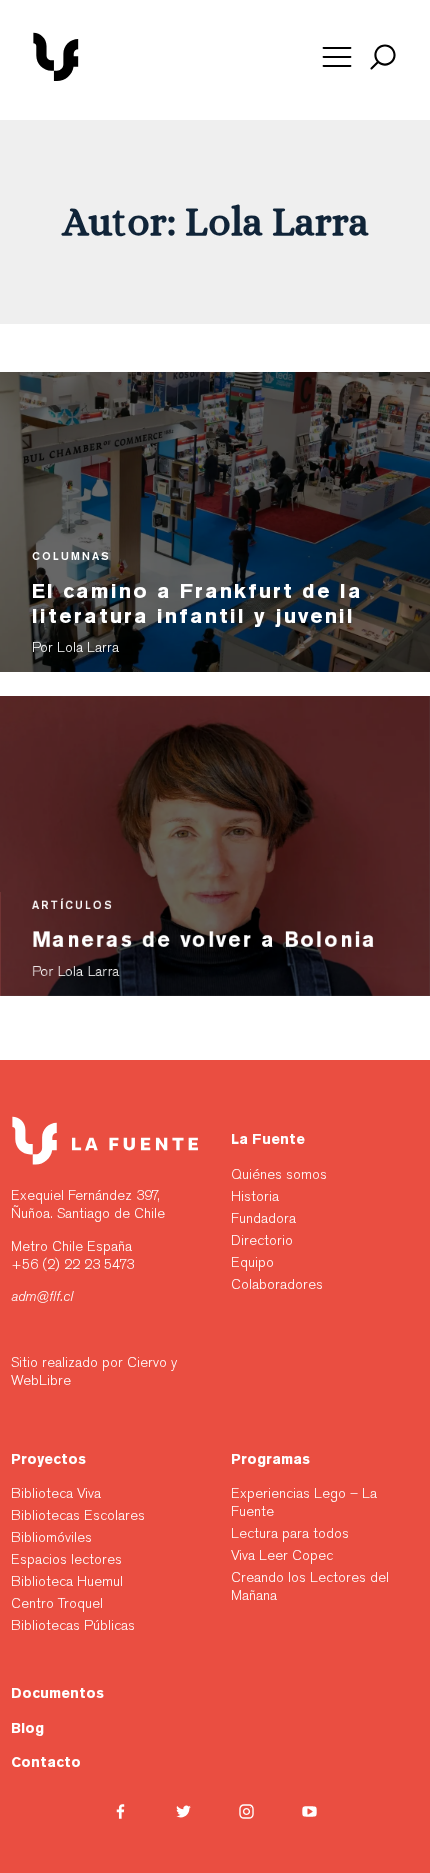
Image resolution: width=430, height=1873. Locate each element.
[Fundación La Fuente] (127, 78)
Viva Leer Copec (282, 1555)
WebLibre (41, 1380)
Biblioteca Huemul (69, 1581)
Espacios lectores (68, 1559)
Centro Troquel (59, 1603)
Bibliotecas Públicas (75, 1625)
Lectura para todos (290, 1533)
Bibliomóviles (51, 1537)
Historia (255, 1196)
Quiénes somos (279, 1174)
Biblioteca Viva (56, 1493)
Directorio (262, 1240)
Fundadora (263, 1218)
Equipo (252, 1262)
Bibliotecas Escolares (78, 1515)
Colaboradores (277, 1284)
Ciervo (147, 1362)
